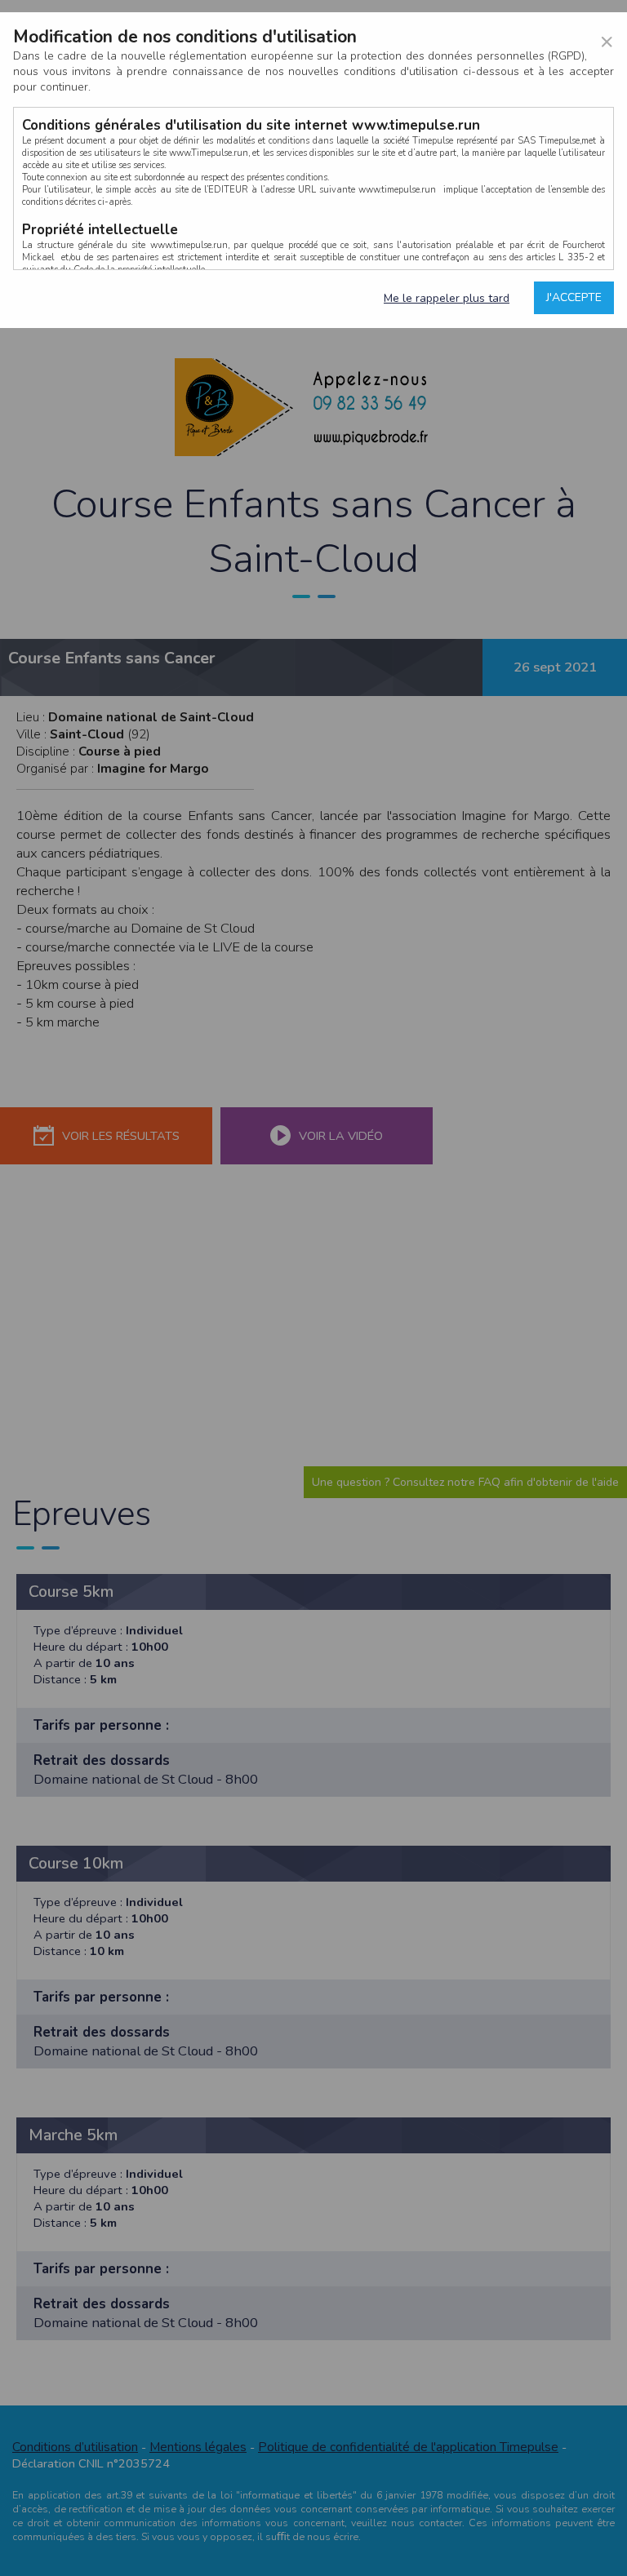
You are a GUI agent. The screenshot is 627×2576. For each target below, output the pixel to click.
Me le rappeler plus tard (447, 298)
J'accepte (574, 297)
